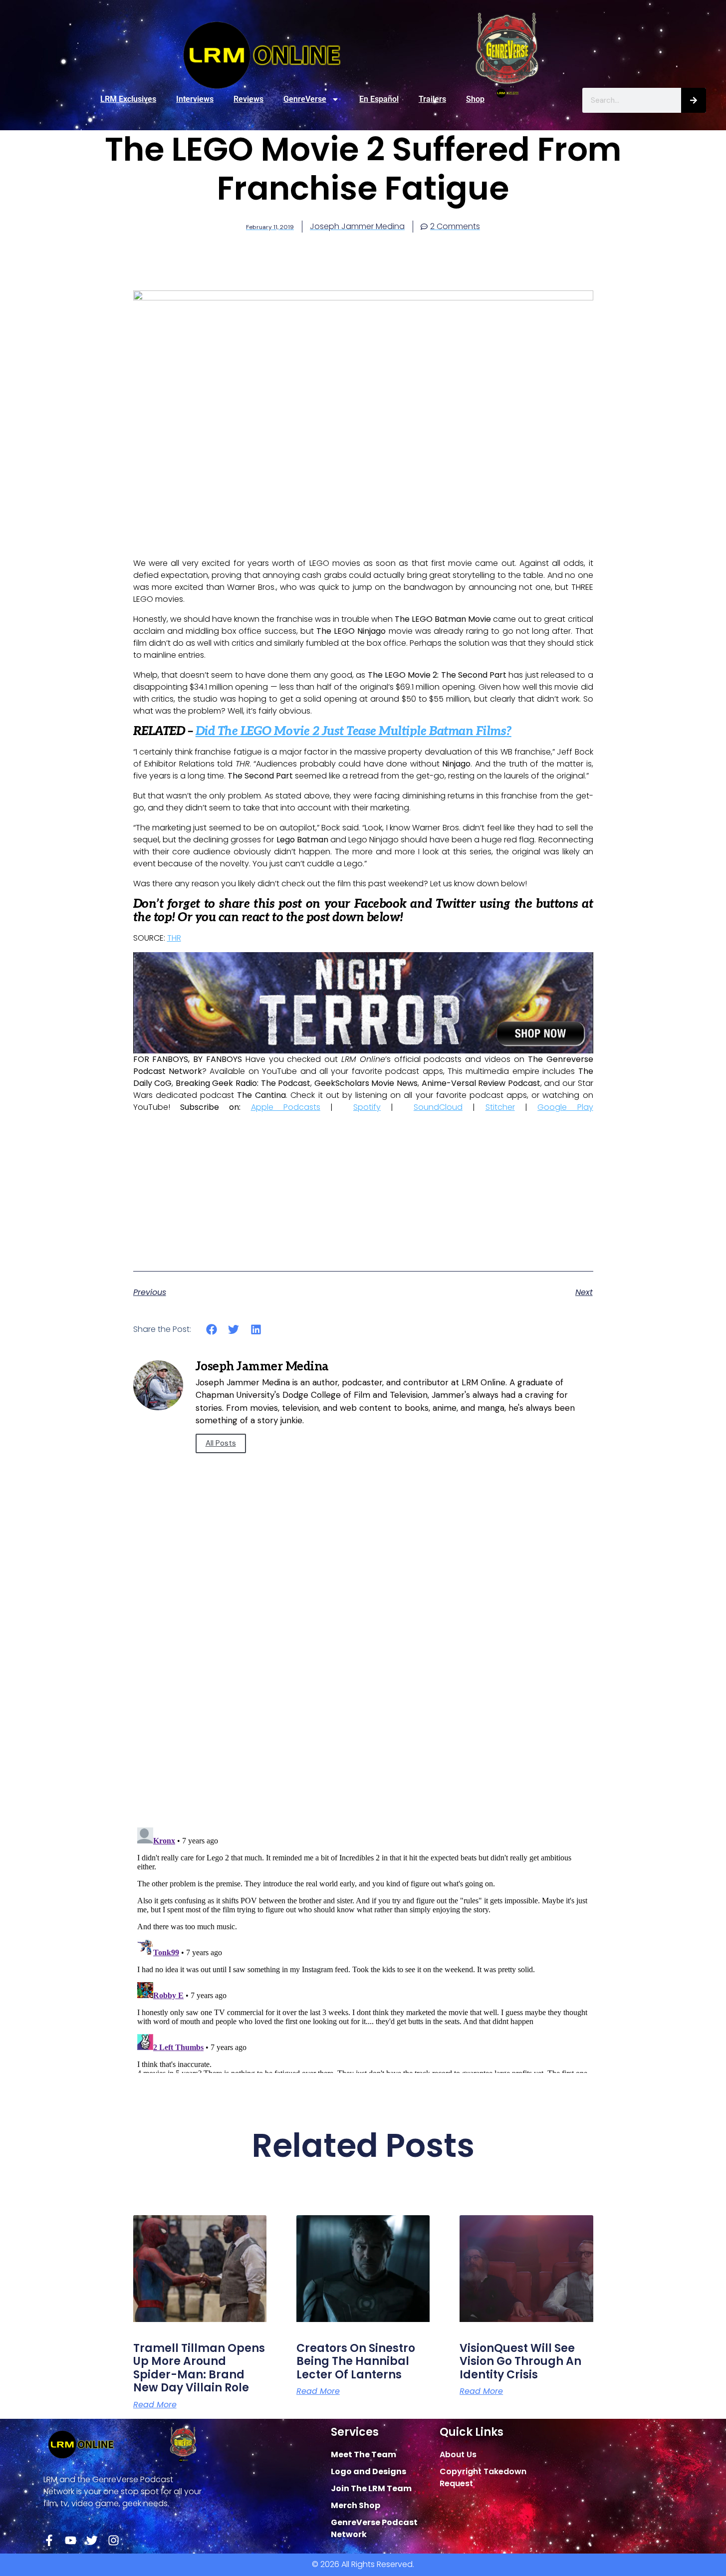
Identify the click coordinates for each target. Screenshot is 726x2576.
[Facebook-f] (49, 2540)
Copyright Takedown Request (483, 2477)
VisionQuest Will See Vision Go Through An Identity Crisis (520, 2361)
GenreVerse (305, 99)
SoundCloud (438, 1107)
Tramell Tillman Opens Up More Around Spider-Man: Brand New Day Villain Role (199, 2368)
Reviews (248, 99)
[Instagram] (114, 2540)
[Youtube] (71, 2540)
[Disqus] (363, 1677)
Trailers (432, 99)
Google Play (565, 1107)
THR (174, 938)
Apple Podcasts (286, 1107)
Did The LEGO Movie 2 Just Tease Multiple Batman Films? (354, 731)
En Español (379, 99)
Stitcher (500, 1107)
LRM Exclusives (128, 99)
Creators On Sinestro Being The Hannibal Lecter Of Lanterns (356, 2361)
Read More (155, 2405)
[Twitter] (92, 2540)
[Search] (694, 100)
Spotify (367, 1107)
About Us (458, 2454)
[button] (212, 1329)
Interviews (195, 99)
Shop (475, 99)
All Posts (221, 1443)
